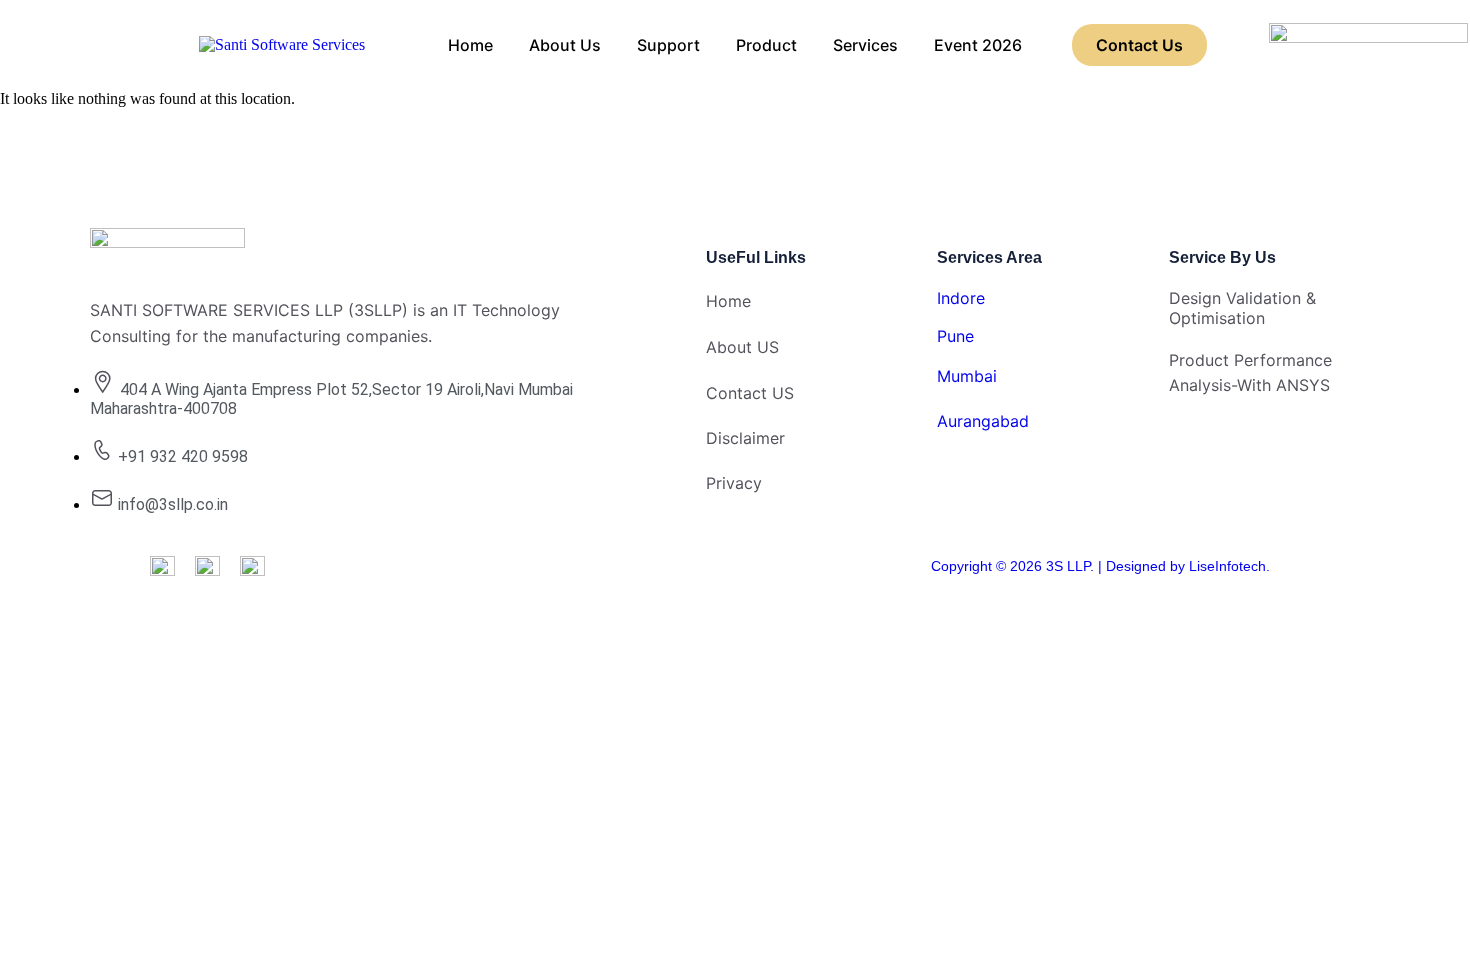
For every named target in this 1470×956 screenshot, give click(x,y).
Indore (961, 298)
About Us (565, 45)
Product (766, 45)
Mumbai (967, 376)
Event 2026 (978, 45)
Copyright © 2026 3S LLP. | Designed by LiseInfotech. (1100, 566)
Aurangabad (983, 421)
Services (865, 45)
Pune (955, 336)
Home (470, 45)
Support (668, 45)
